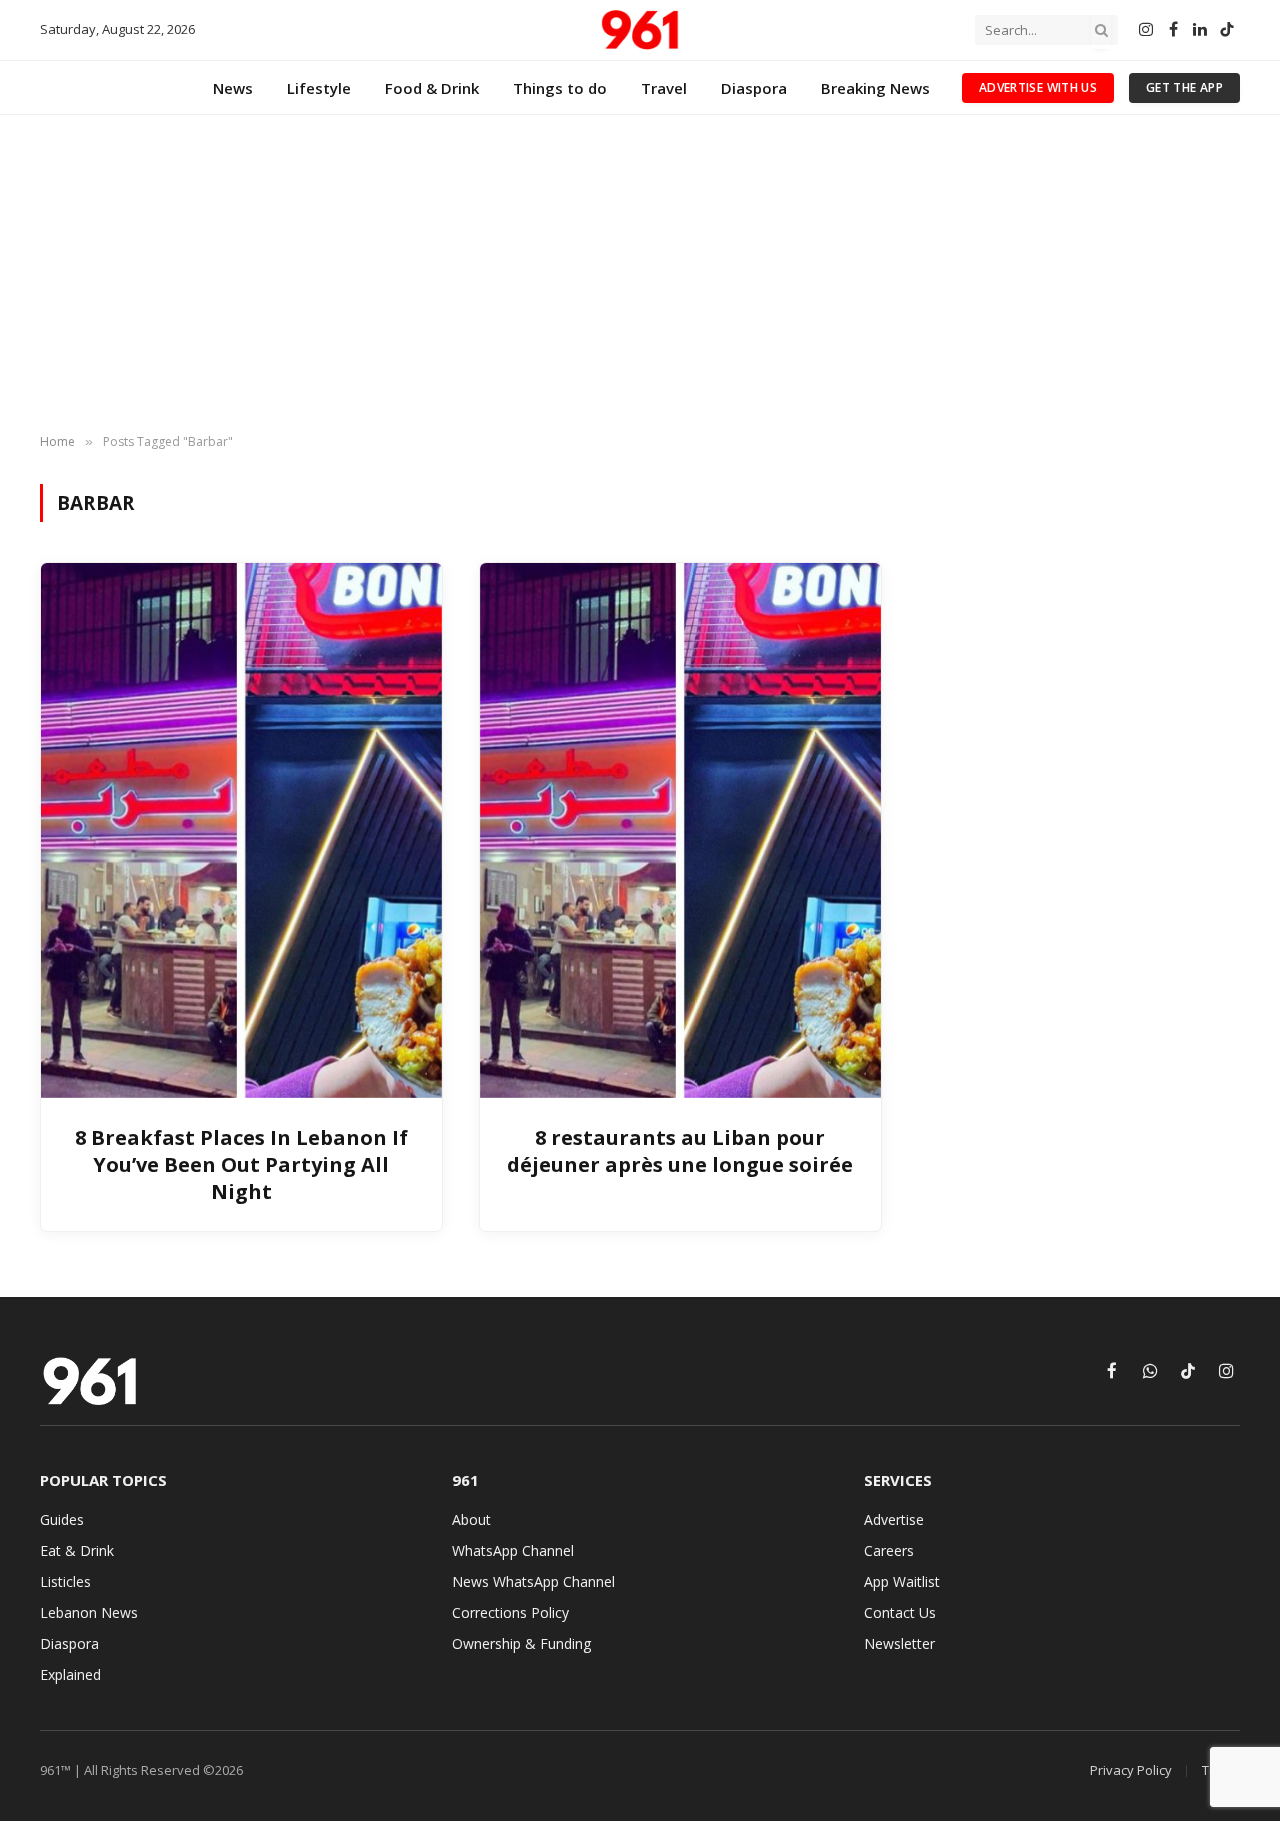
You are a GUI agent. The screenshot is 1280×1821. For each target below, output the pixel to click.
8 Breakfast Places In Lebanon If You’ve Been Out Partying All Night (241, 1164)
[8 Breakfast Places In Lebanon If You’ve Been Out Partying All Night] (241, 830)
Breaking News (875, 88)
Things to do (560, 88)
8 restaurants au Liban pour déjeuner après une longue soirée (680, 1151)
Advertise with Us (1038, 87)
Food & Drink (432, 88)
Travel (664, 88)
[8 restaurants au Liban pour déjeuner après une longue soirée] (680, 830)
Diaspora (754, 88)
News (233, 88)
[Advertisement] (640, 275)
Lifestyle (319, 88)
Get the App (1184, 87)
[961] (640, 30)
